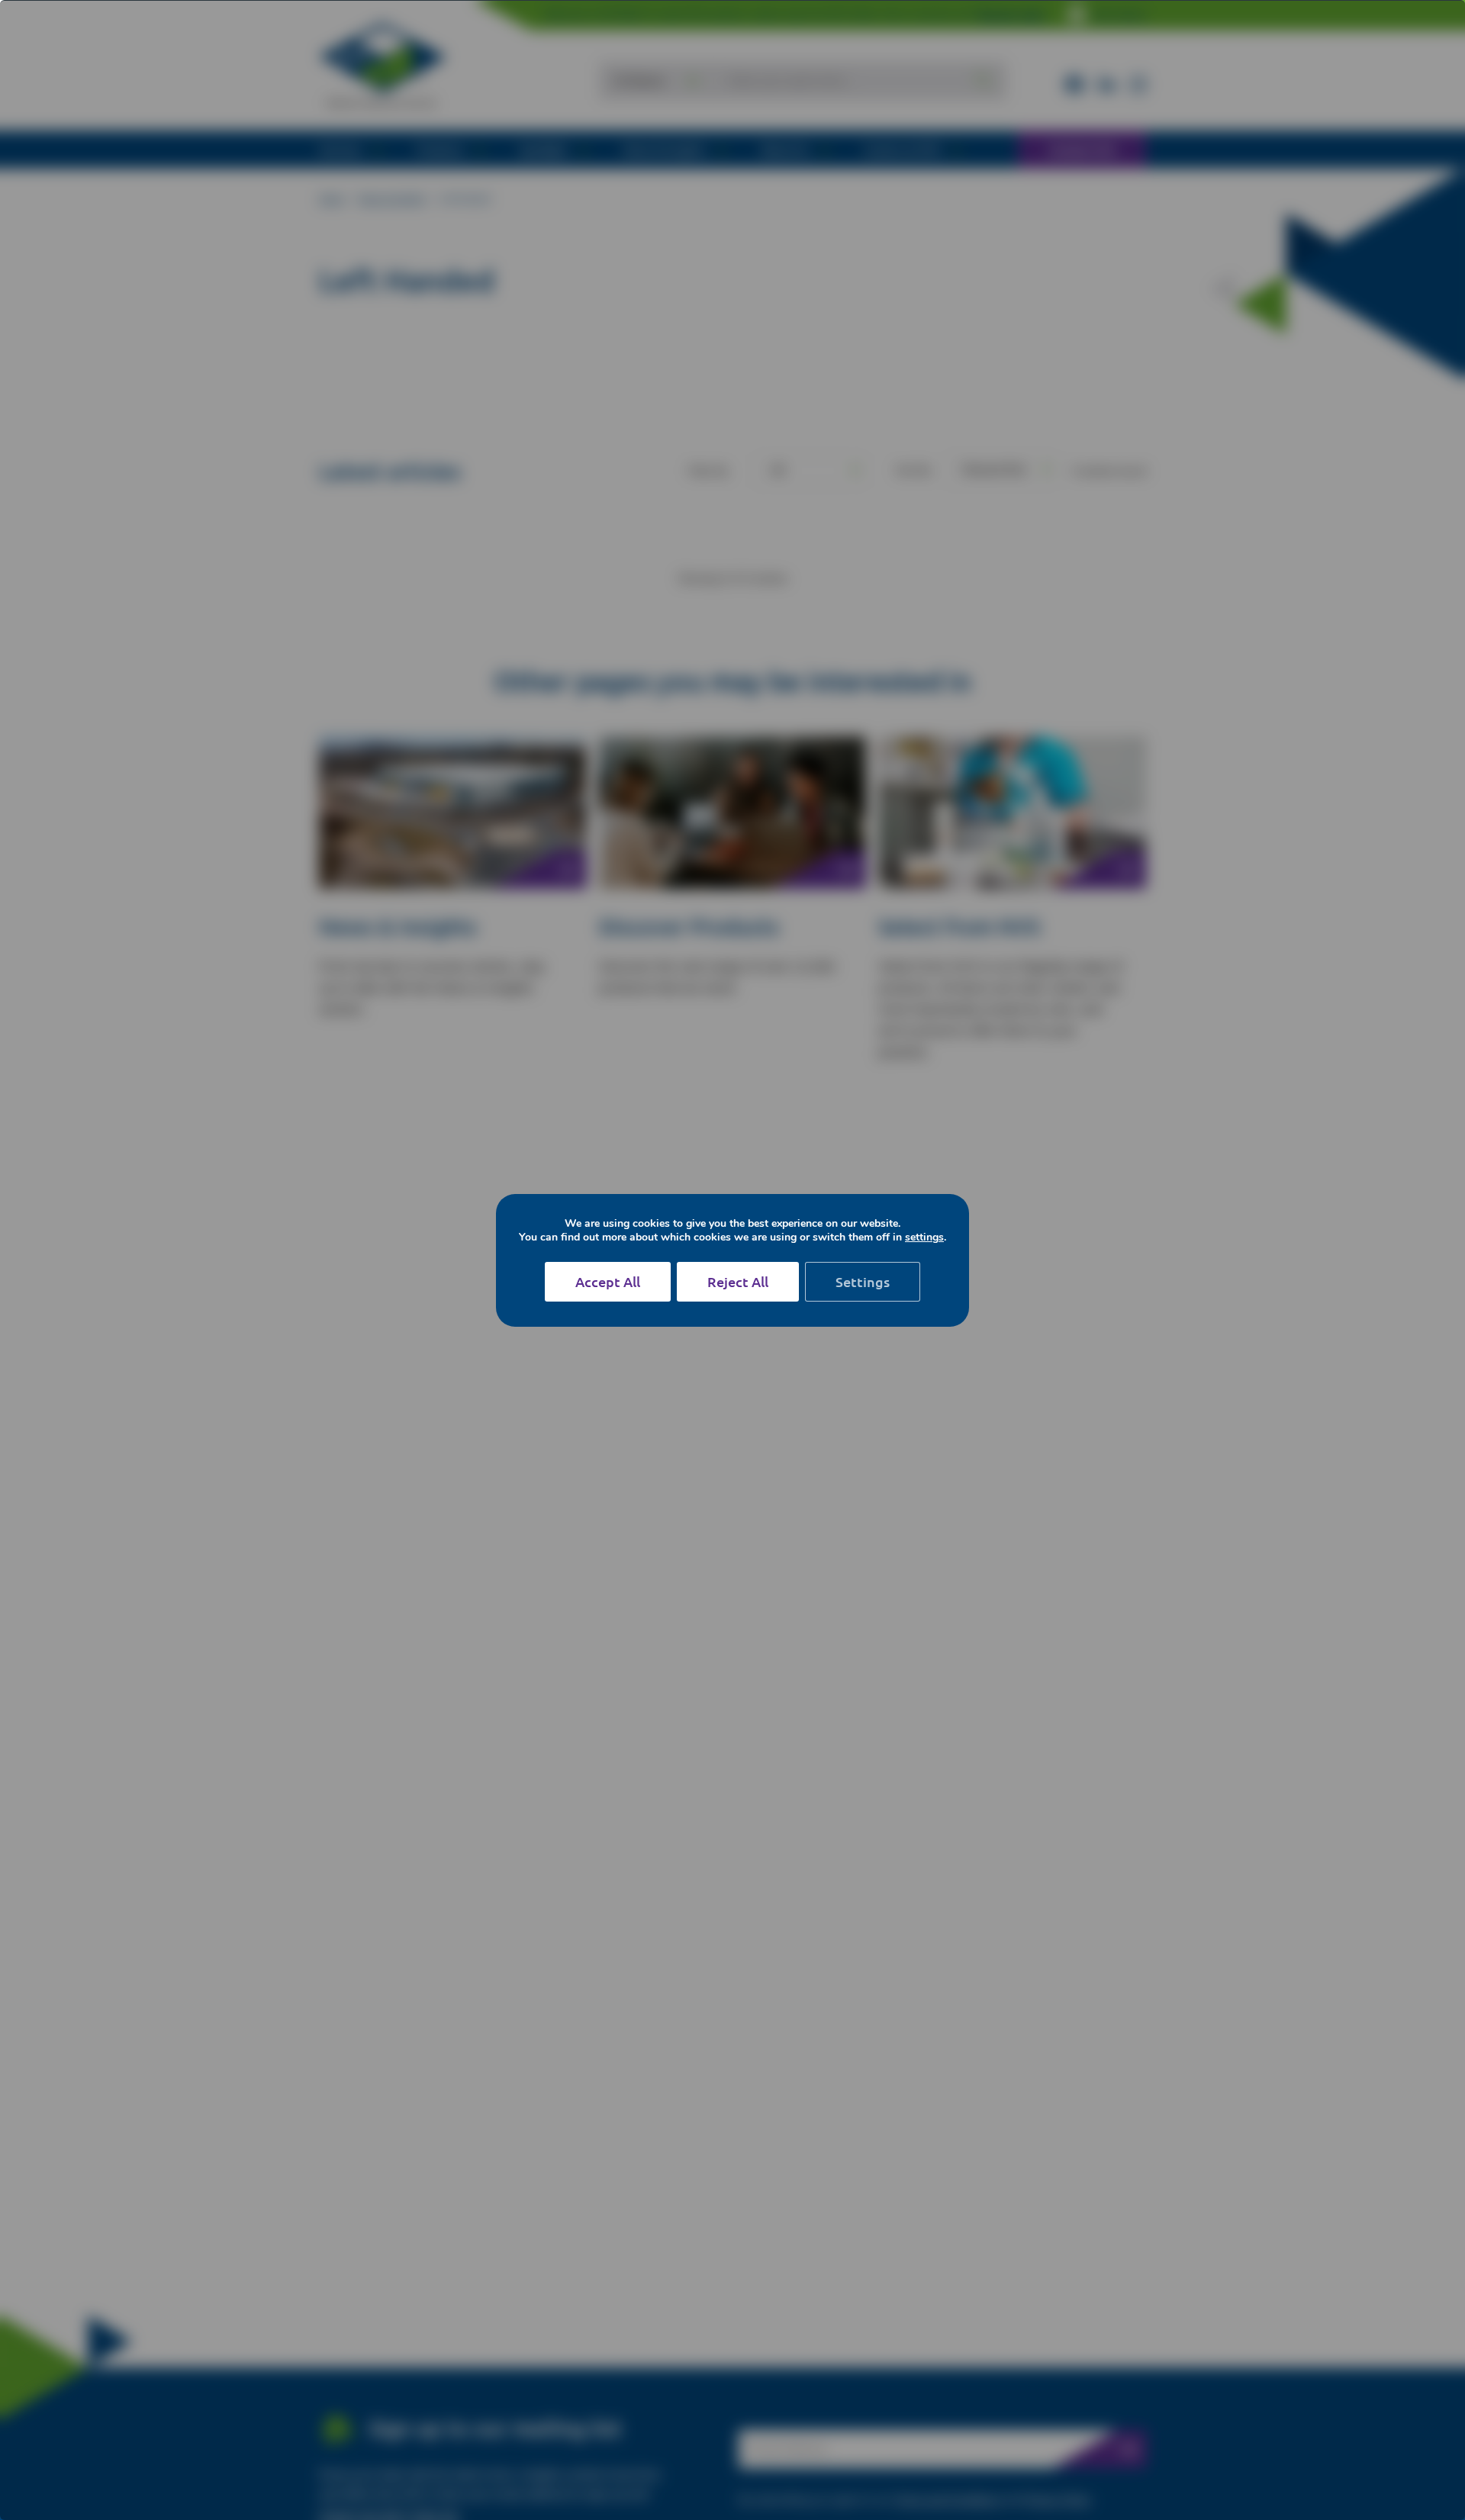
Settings (863, 1281)
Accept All (608, 1281)
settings (924, 1237)
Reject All (738, 1281)
